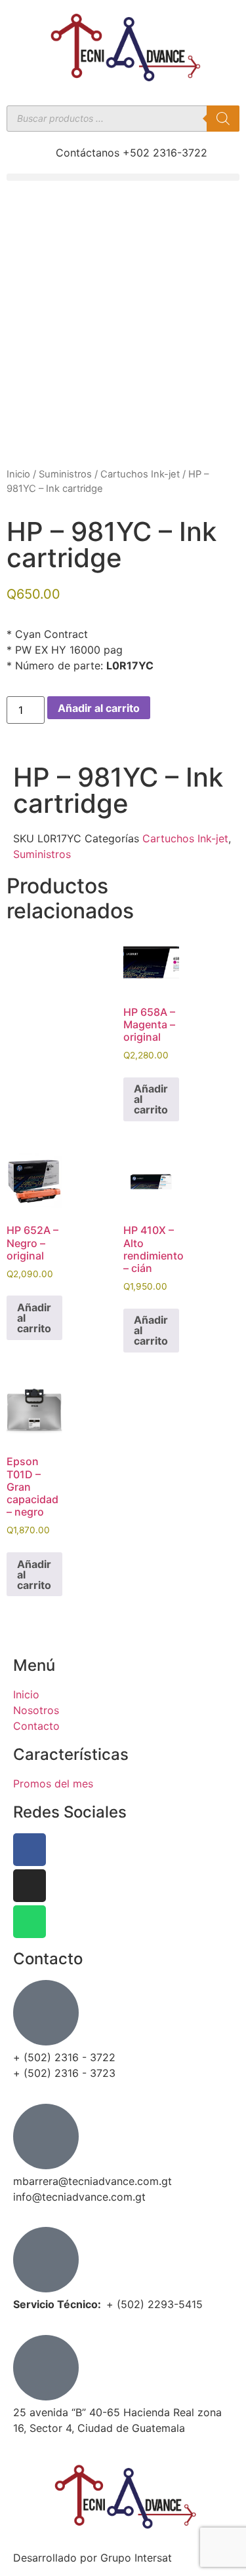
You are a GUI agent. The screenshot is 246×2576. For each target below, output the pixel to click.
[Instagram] (30, 1886)
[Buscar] (223, 119)
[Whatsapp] (30, 1922)
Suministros (65, 474)
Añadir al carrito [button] (151, 1099)
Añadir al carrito (99, 708)
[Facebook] (30, 1850)
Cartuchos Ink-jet (140, 474)
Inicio (18, 474)
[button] (123, 177)
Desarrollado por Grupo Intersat (92, 2558)
